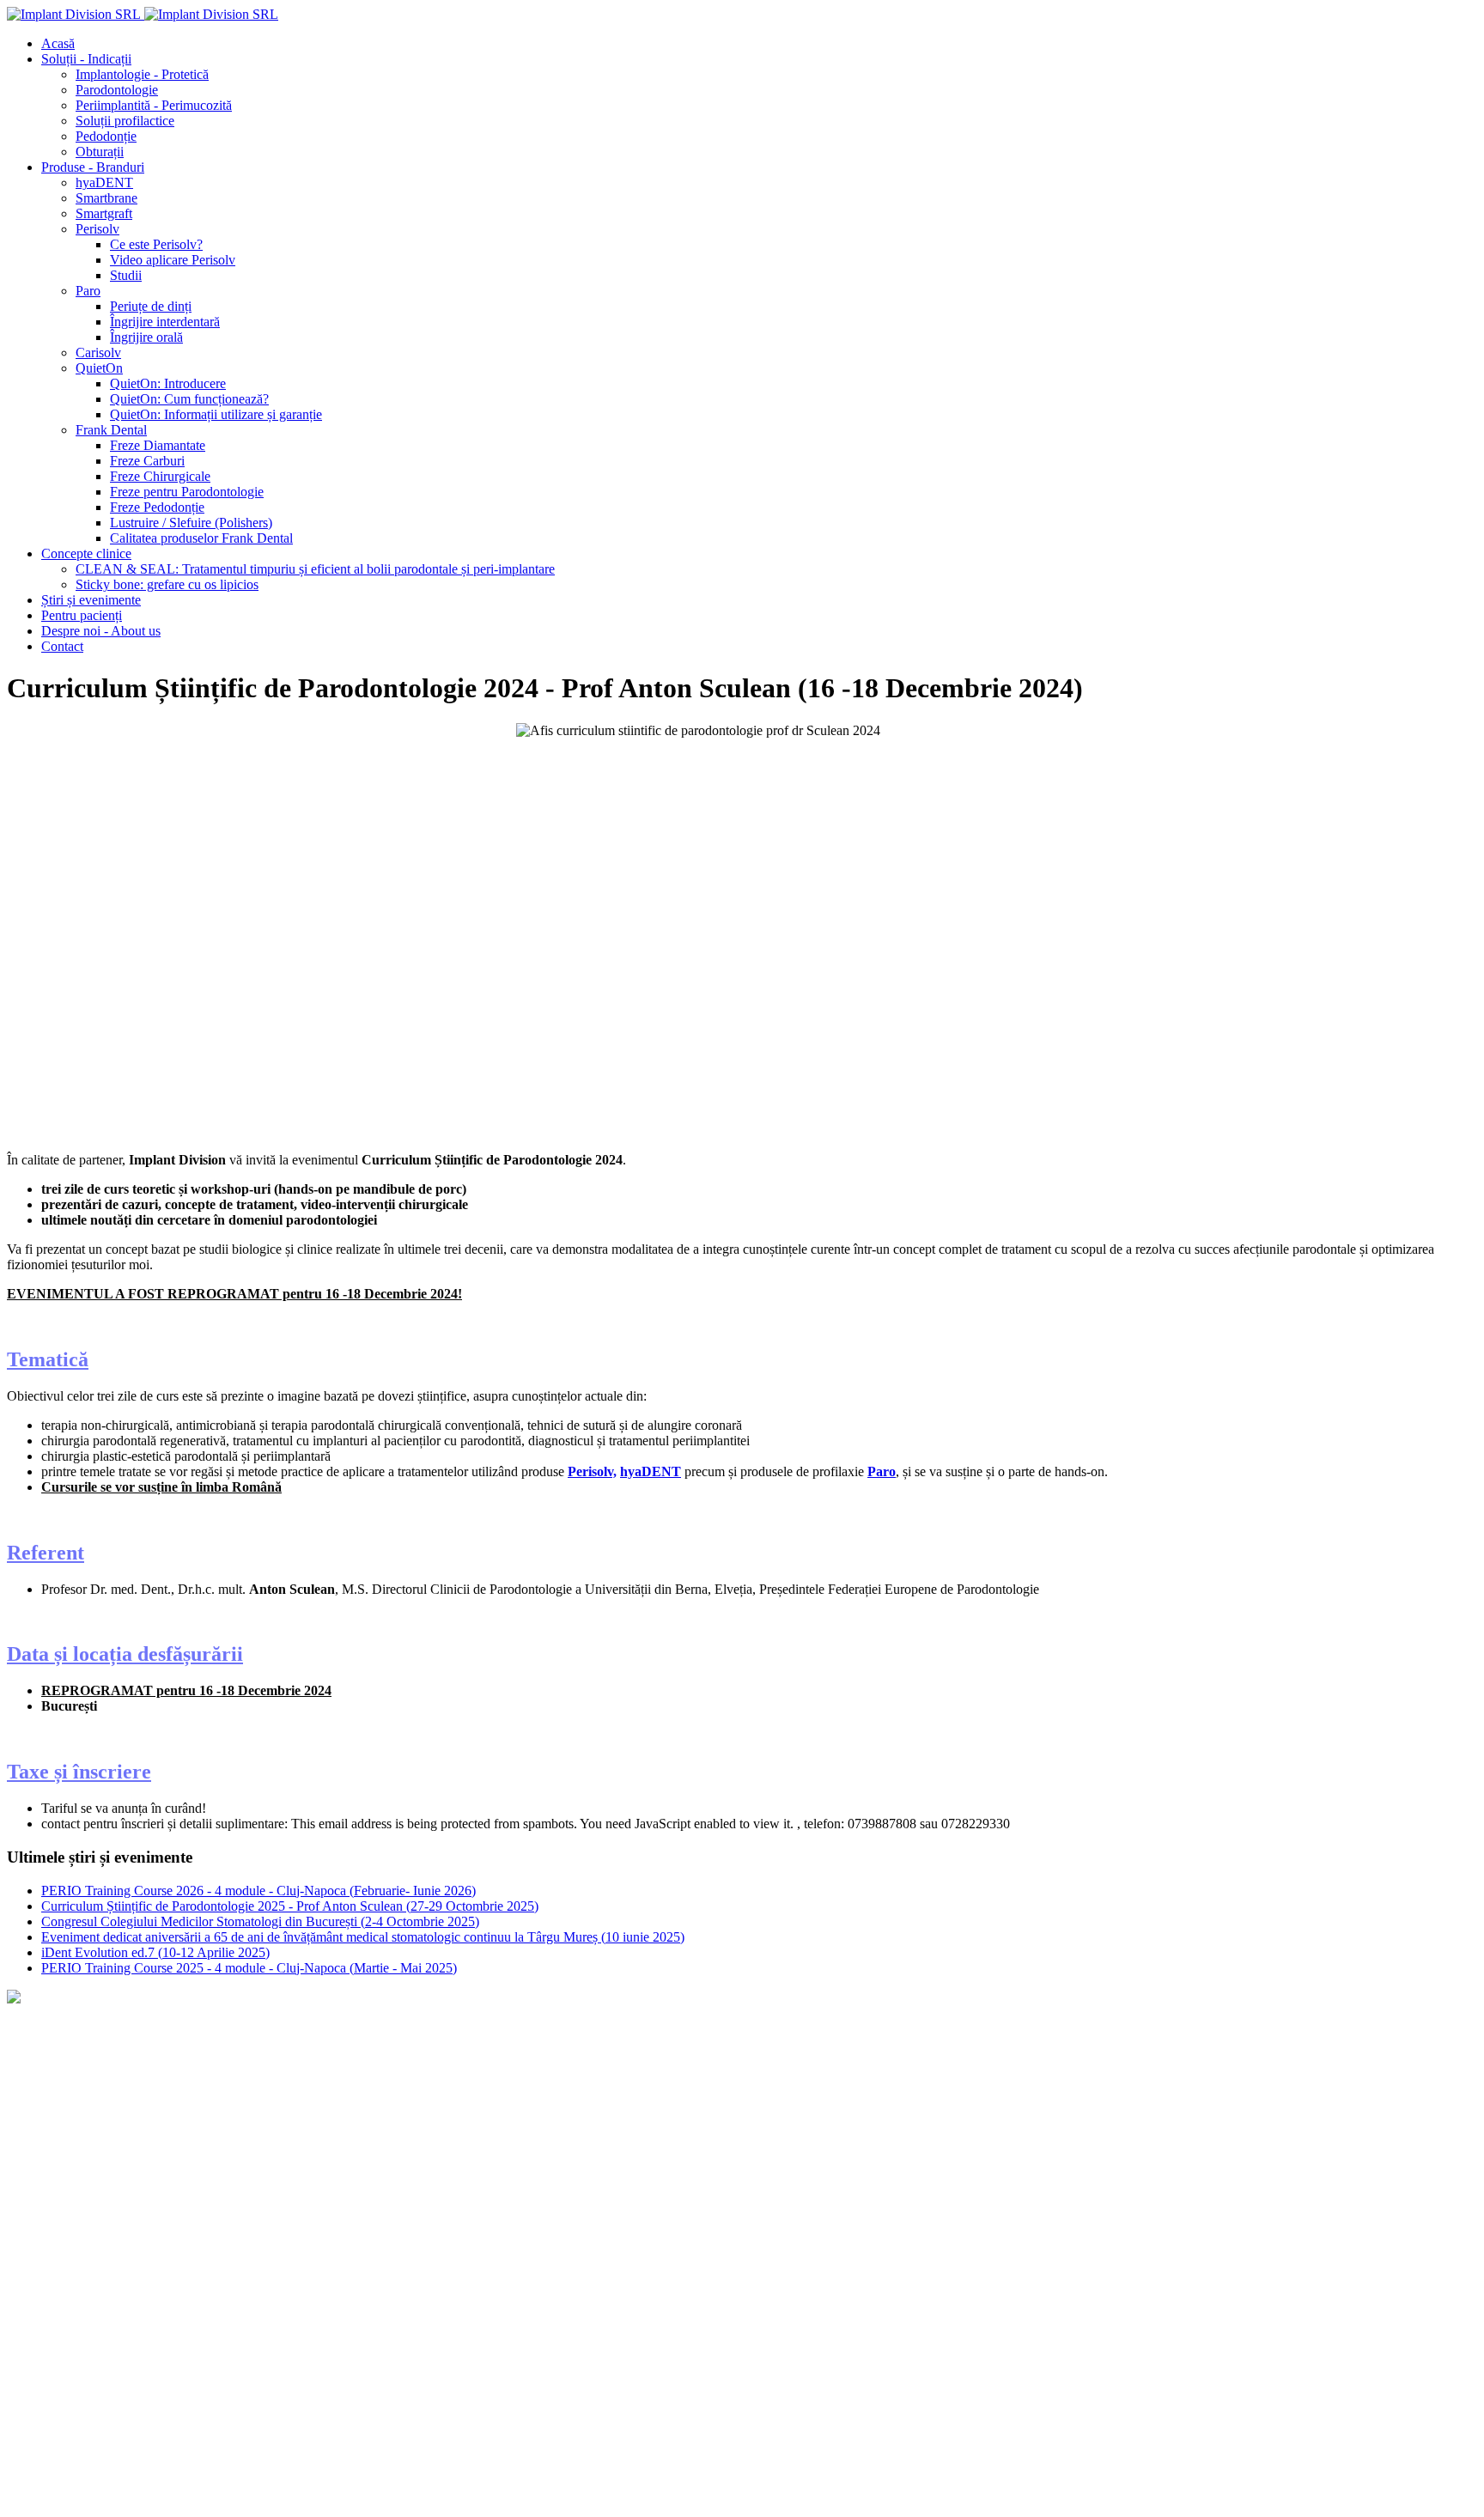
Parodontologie (198, 2291)
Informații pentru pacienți (82, 2116)
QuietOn (424, 2378)
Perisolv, (592, 1471)
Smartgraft (35, 2378)
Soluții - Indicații (55, 2262)
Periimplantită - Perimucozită (404, 2291)
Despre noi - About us (67, 2203)
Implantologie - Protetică (73, 2291)
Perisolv (256, 2378)
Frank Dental (504, 2378)
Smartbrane (112, 2378)
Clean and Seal (48, 2057)
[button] (86, 59)
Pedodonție (530, 2291)
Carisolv (318, 2378)
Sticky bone (39, 2086)
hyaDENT (651, 1471)
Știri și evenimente (60, 2145)
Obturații (602, 2291)
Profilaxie (283, 2291)
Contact (30, 2174)
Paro (882, 1471)
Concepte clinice (54, 2028)
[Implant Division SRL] (143, 14)
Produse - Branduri (64, 2349)
